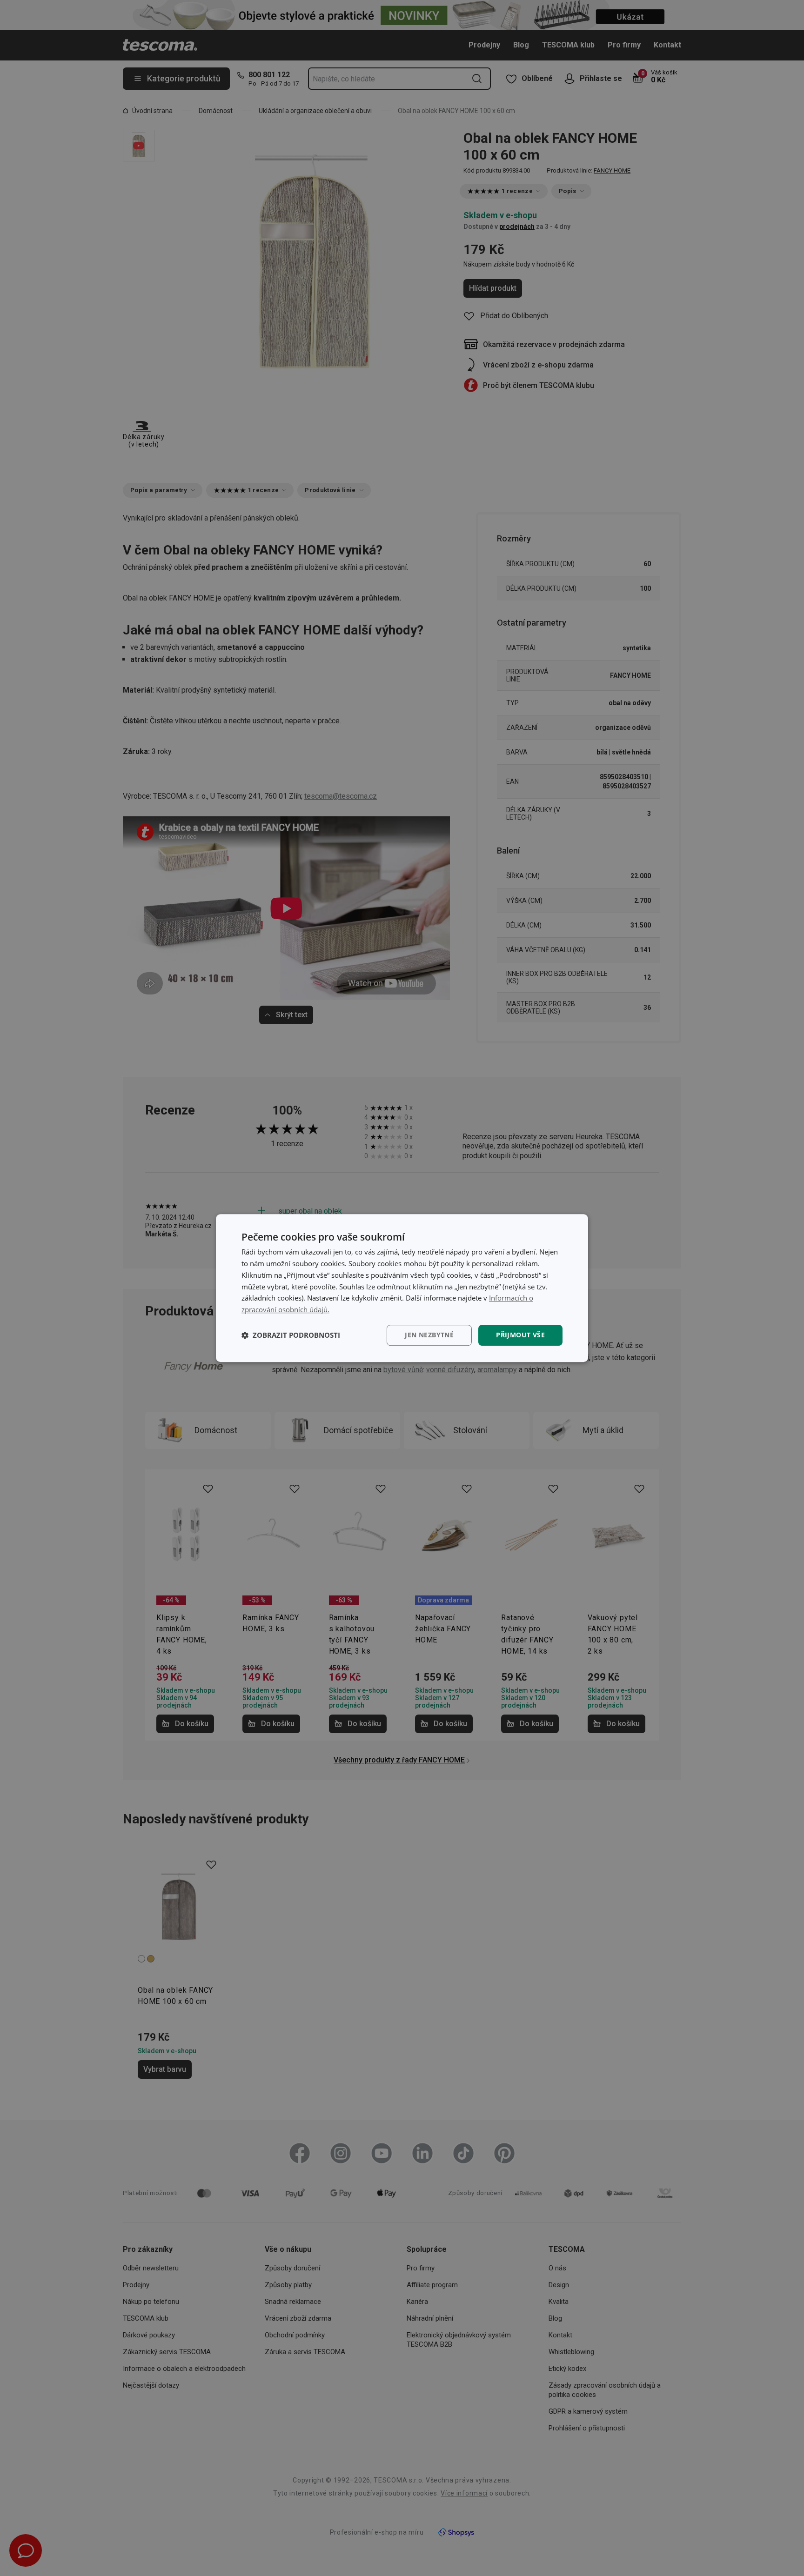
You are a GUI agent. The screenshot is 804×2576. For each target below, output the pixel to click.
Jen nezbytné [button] (429, 1335)
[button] (291, 1335)
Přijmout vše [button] (520, 1335)
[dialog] (402, 1288)
